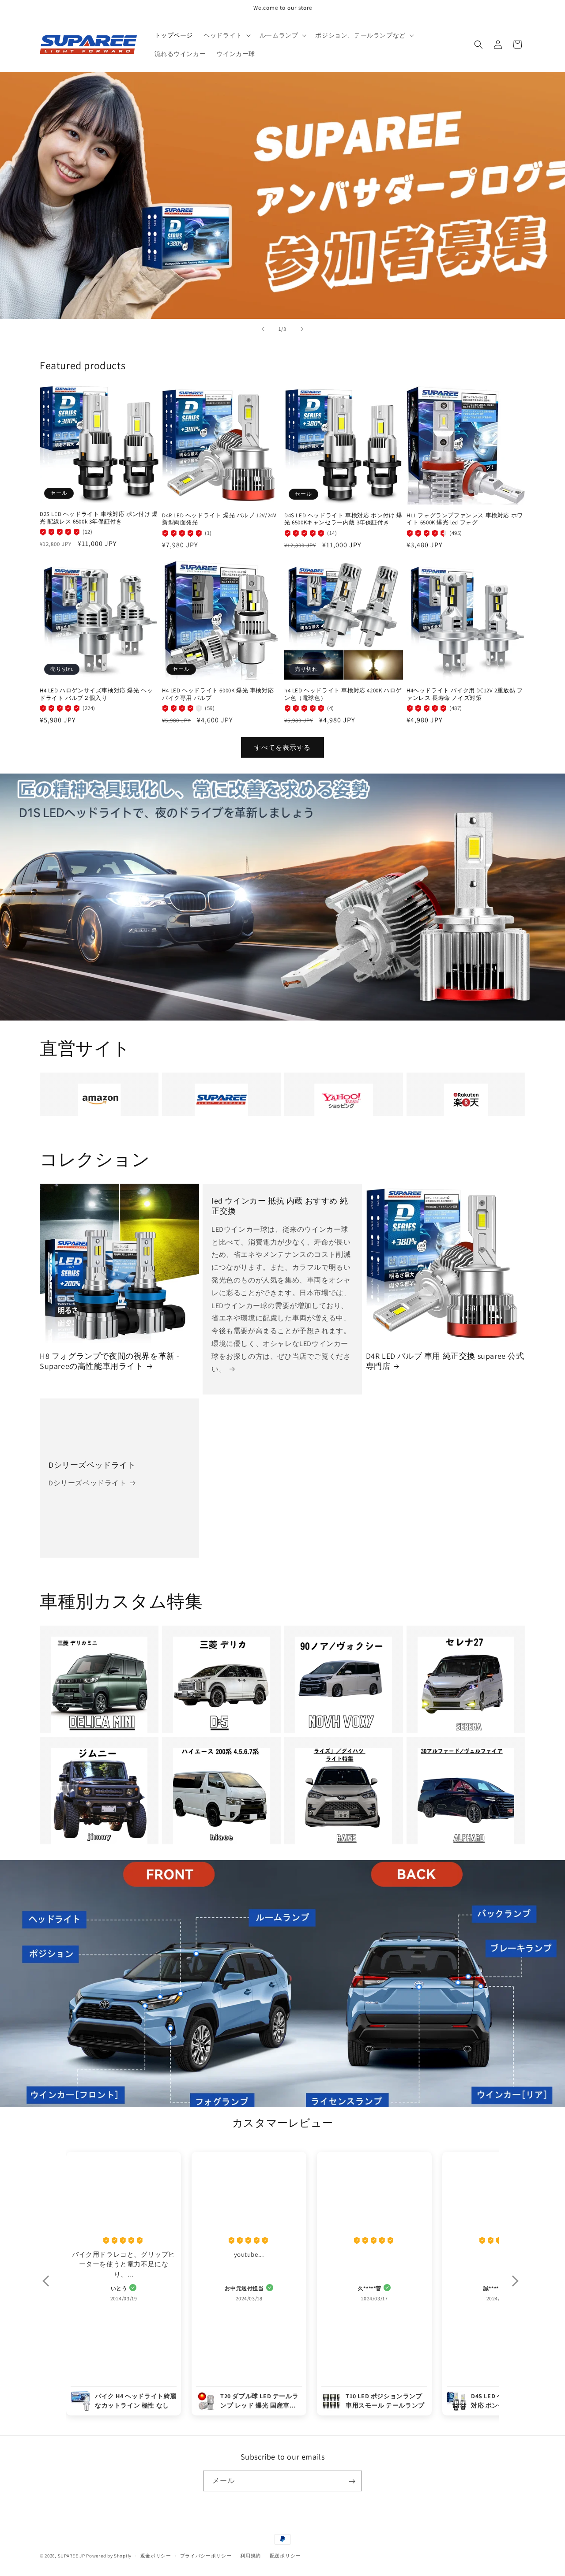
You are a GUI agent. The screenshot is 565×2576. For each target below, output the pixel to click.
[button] (226, 35)
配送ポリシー (285, 2555)
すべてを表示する (282, 747)
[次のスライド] (302, 329)
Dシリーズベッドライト (92, 1464)
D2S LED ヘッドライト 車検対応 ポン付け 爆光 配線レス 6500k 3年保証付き (99, 518)
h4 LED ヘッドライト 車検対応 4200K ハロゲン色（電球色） (343, 694)
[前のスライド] (263, 329)
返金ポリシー (156, 2555)
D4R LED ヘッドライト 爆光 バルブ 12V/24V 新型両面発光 (219, 519)
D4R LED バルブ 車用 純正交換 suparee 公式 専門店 (445, 1361)
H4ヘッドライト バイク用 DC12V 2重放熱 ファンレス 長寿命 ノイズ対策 (465, 694)
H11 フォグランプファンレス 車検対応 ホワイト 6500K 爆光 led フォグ (465, 519)
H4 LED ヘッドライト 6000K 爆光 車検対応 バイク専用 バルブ (218, 694)
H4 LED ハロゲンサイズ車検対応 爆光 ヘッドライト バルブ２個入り (96, 694)
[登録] (352, 2481)
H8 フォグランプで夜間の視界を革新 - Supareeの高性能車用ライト (110, 1361)
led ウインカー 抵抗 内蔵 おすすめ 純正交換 (280, 1206)
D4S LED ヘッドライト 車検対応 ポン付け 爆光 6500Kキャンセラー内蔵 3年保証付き (343, 519)
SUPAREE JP (72, 2556)
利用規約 (250, 2555)
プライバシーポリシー (206, 2555)
